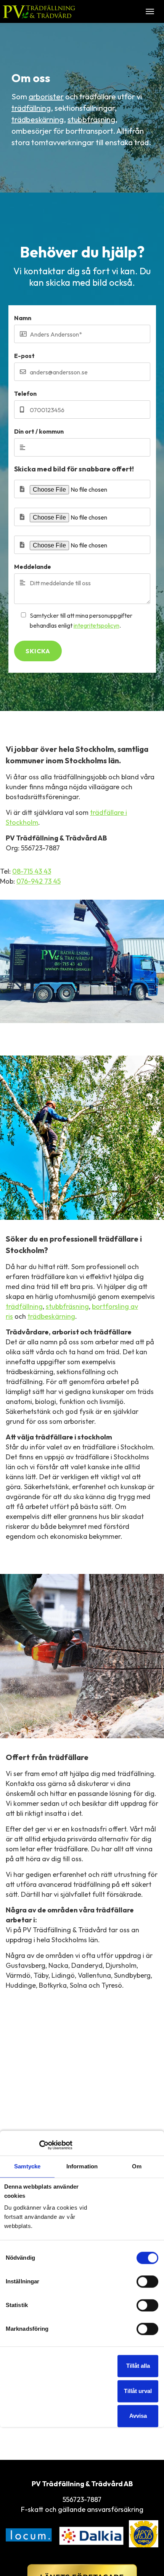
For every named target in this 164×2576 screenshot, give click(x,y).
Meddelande (33, 567)
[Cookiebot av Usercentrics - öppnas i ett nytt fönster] (39, 2145)
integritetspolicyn (96, 625)
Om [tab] (137, 2167)
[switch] (147, 2281)
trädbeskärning (38, 119)
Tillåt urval (138, 2391)
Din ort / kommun (39, 431)
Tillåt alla (138, 2366)
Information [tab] (82, 2167)
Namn (23, 318)
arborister (46, 96)
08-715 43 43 (32, 871)
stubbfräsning (91, 119)
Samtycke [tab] (27, 2167)
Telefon (25, 393)
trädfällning (31, 108)
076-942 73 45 (39, 881)
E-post (24, 356)
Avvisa (138, 2416)
